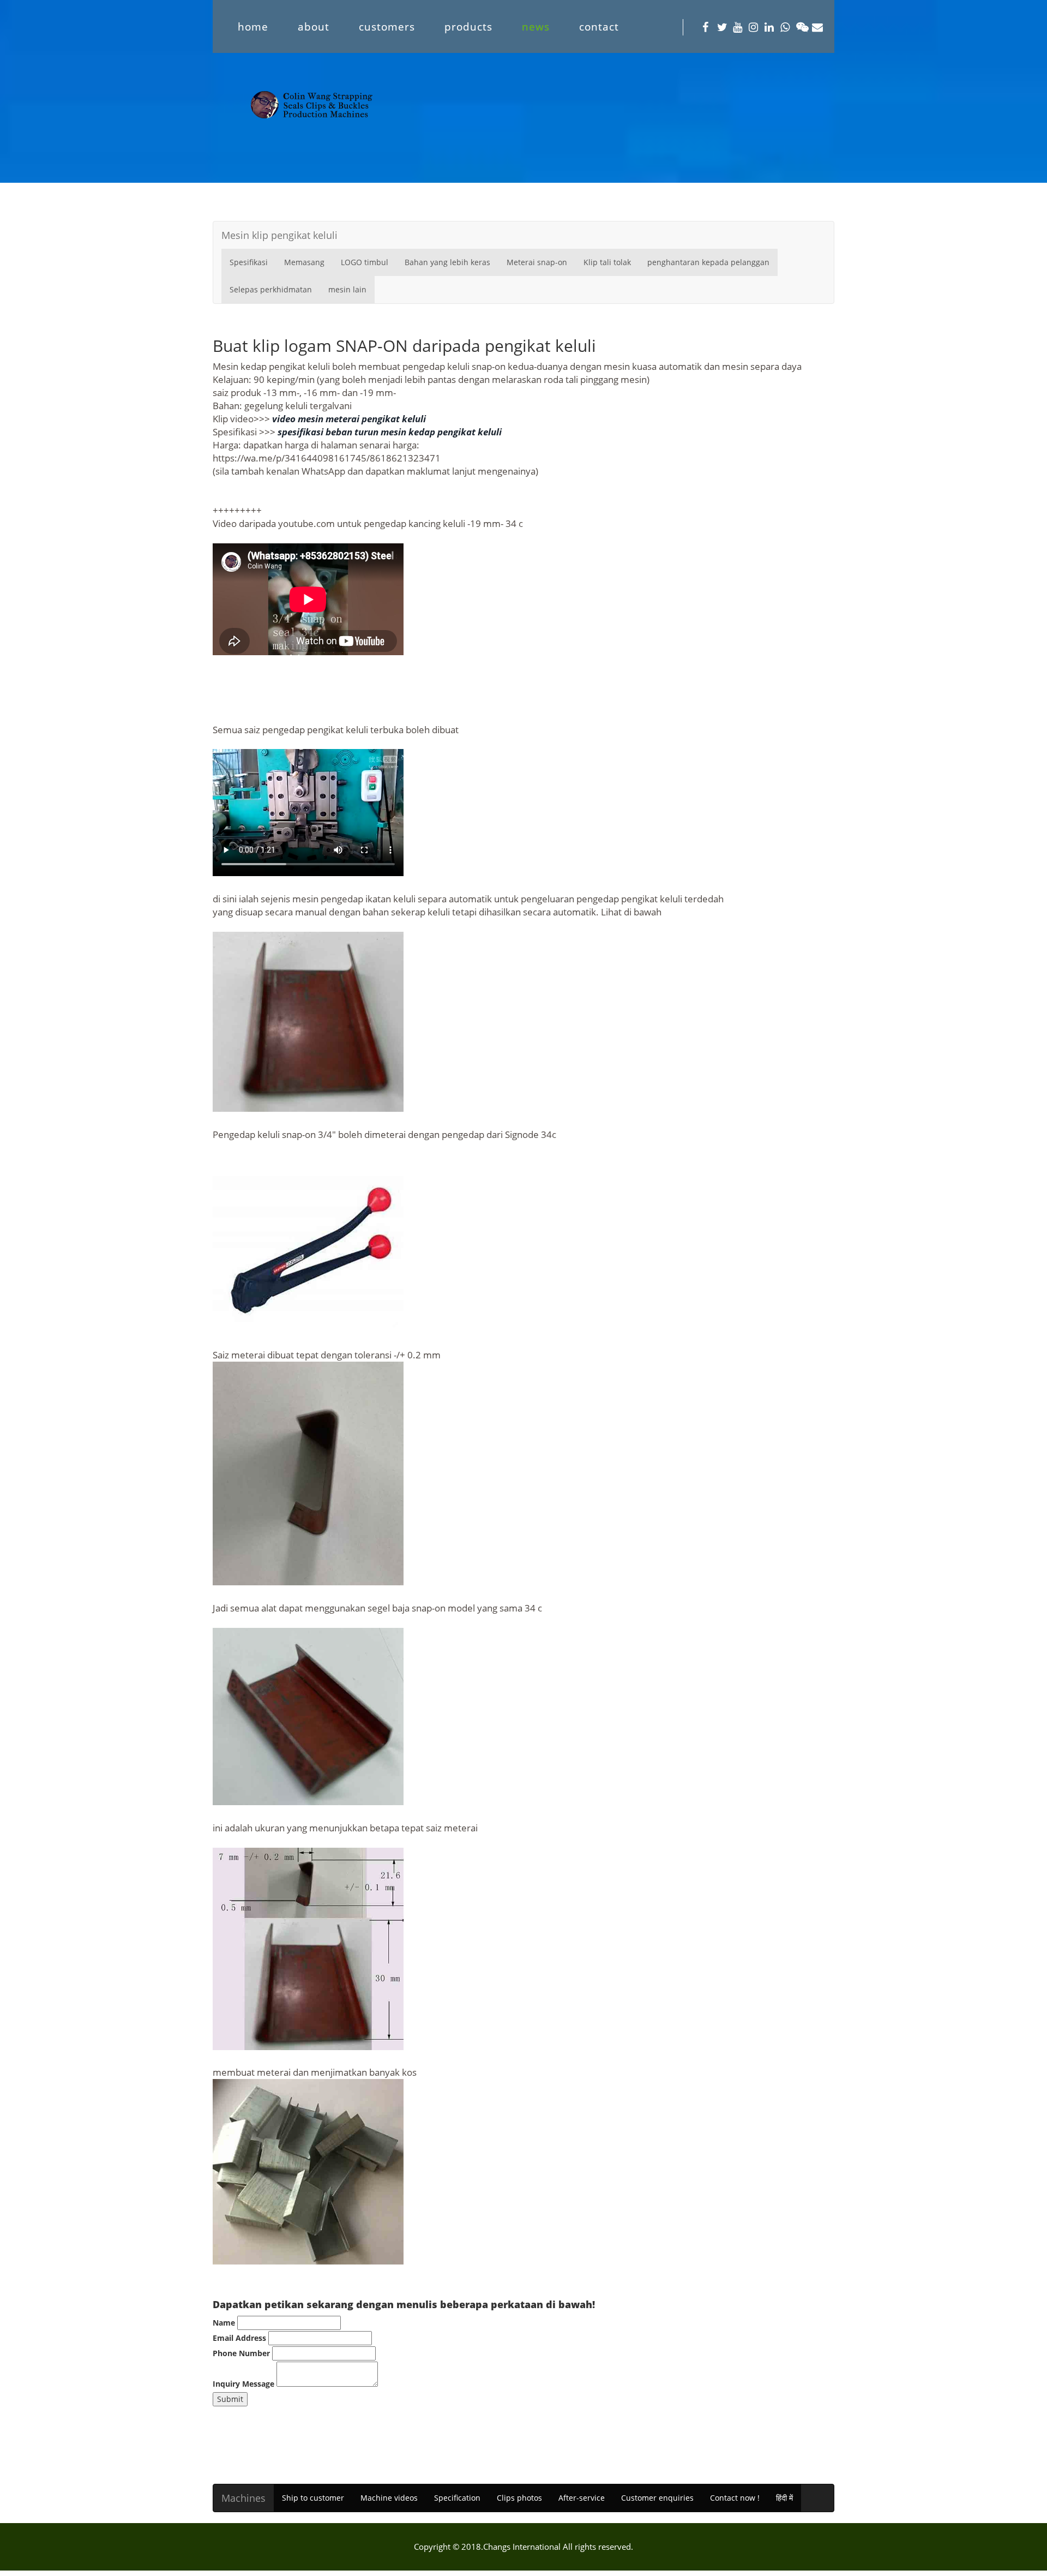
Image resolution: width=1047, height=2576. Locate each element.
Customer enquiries (657, 2498)
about (314, 26)
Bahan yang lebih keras (447, 262)
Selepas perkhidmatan (271, 289)
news (536, 26)
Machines (243, 2498)
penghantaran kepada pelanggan (708, 262)
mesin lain (347, 289)
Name (224, 2323)
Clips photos (519, 2498)
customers (387, 26)
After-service (582, 2498)
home (253, 26)
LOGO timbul (365, 262)
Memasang (304, 262)
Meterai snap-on (537, 262)
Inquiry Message (243, 2384)
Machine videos (389, 2498)
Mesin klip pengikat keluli (279, 235)
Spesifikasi (249, 262)
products (468, 26)
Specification (457, 2498)
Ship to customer (313, 2498)
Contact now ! (735, 2498)
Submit (230, 2399)
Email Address (239, 2338)
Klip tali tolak (607, 262)
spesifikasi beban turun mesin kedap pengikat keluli (390, 432)
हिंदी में (784, 2498)
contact (599, 26)
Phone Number (241, 2353)
